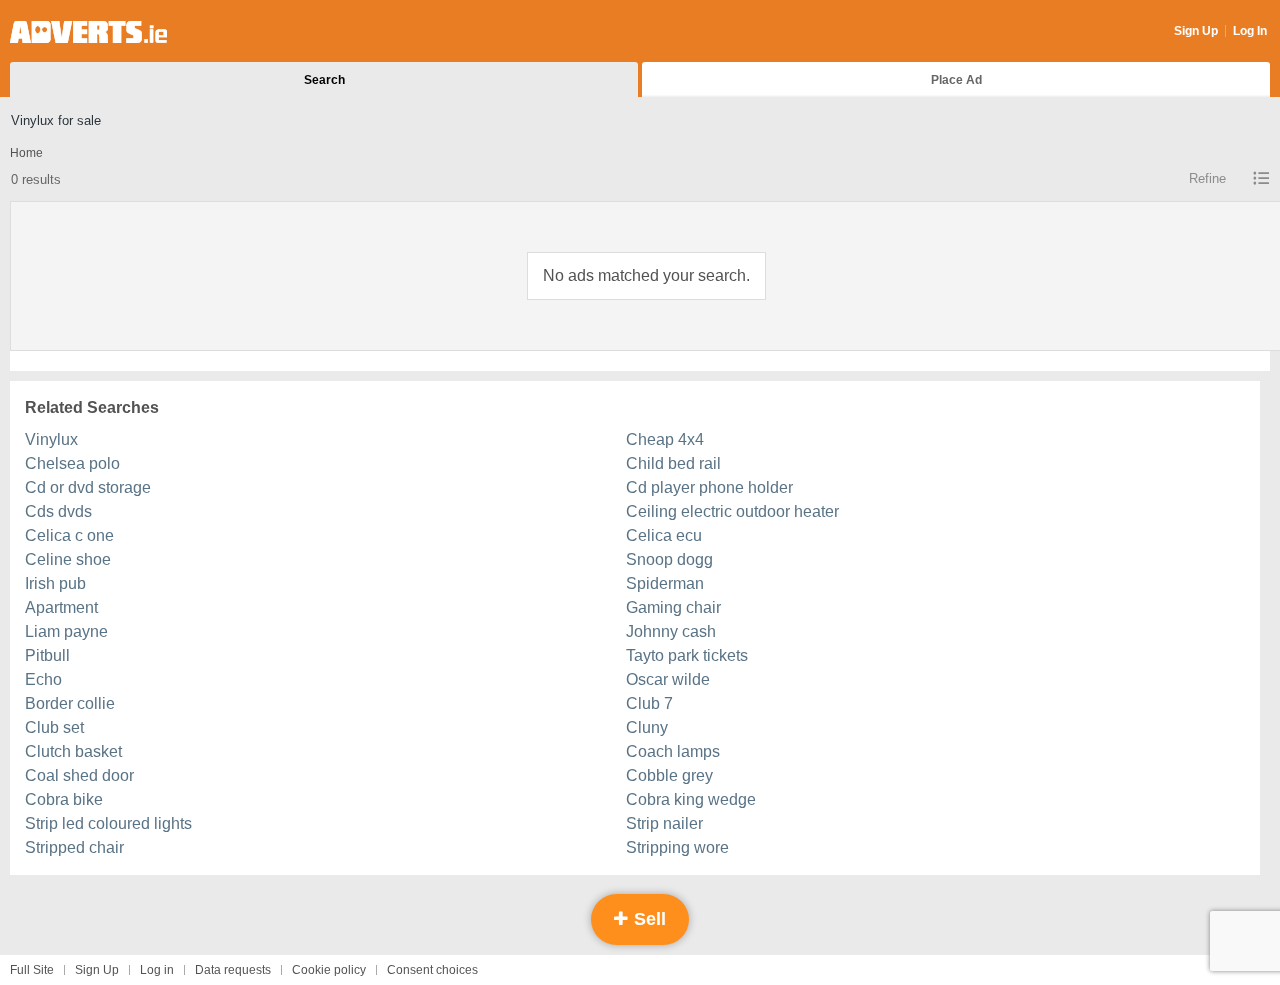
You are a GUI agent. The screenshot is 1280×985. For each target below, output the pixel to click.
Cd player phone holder (709, 487)
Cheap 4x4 (665, 439)
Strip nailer (664, 823)
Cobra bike (64, 799)
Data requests (233, 970)
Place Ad (956, 80)
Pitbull (47, 655)
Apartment (61, 607)
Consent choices (432, 970)
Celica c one (69, 535)
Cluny (647, 727)
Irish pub (55, 583)
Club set (54, 727)
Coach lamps (673, 751)
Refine (1207, 178)
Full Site (32, 970)
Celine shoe (68, 559)
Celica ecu (664, 535)
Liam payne (66, 631)
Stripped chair (74, 847)
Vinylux (51, 439)
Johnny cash (671, 631)
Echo (43, 679)
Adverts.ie (88, 32)
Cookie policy (329, 970)
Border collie (70, 703)
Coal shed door (79, 775)
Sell (647, 919)
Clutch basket (73, 751)
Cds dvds (58, 511)
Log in (157, 970)
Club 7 (649, 703)
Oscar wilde (668, 679)
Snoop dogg (669, 559)
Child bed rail (673, 463)
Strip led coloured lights (108, 823)
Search (324, 80)
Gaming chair (673, 607)
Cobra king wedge (691, 799)
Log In (1250, 31)
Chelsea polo (72, 463)
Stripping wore (677, 847)
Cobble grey (669, 775)
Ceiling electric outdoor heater (732, 511)
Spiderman (665, 583)
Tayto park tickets (687, 655)
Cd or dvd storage (88, 487)
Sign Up (1196, 31)
